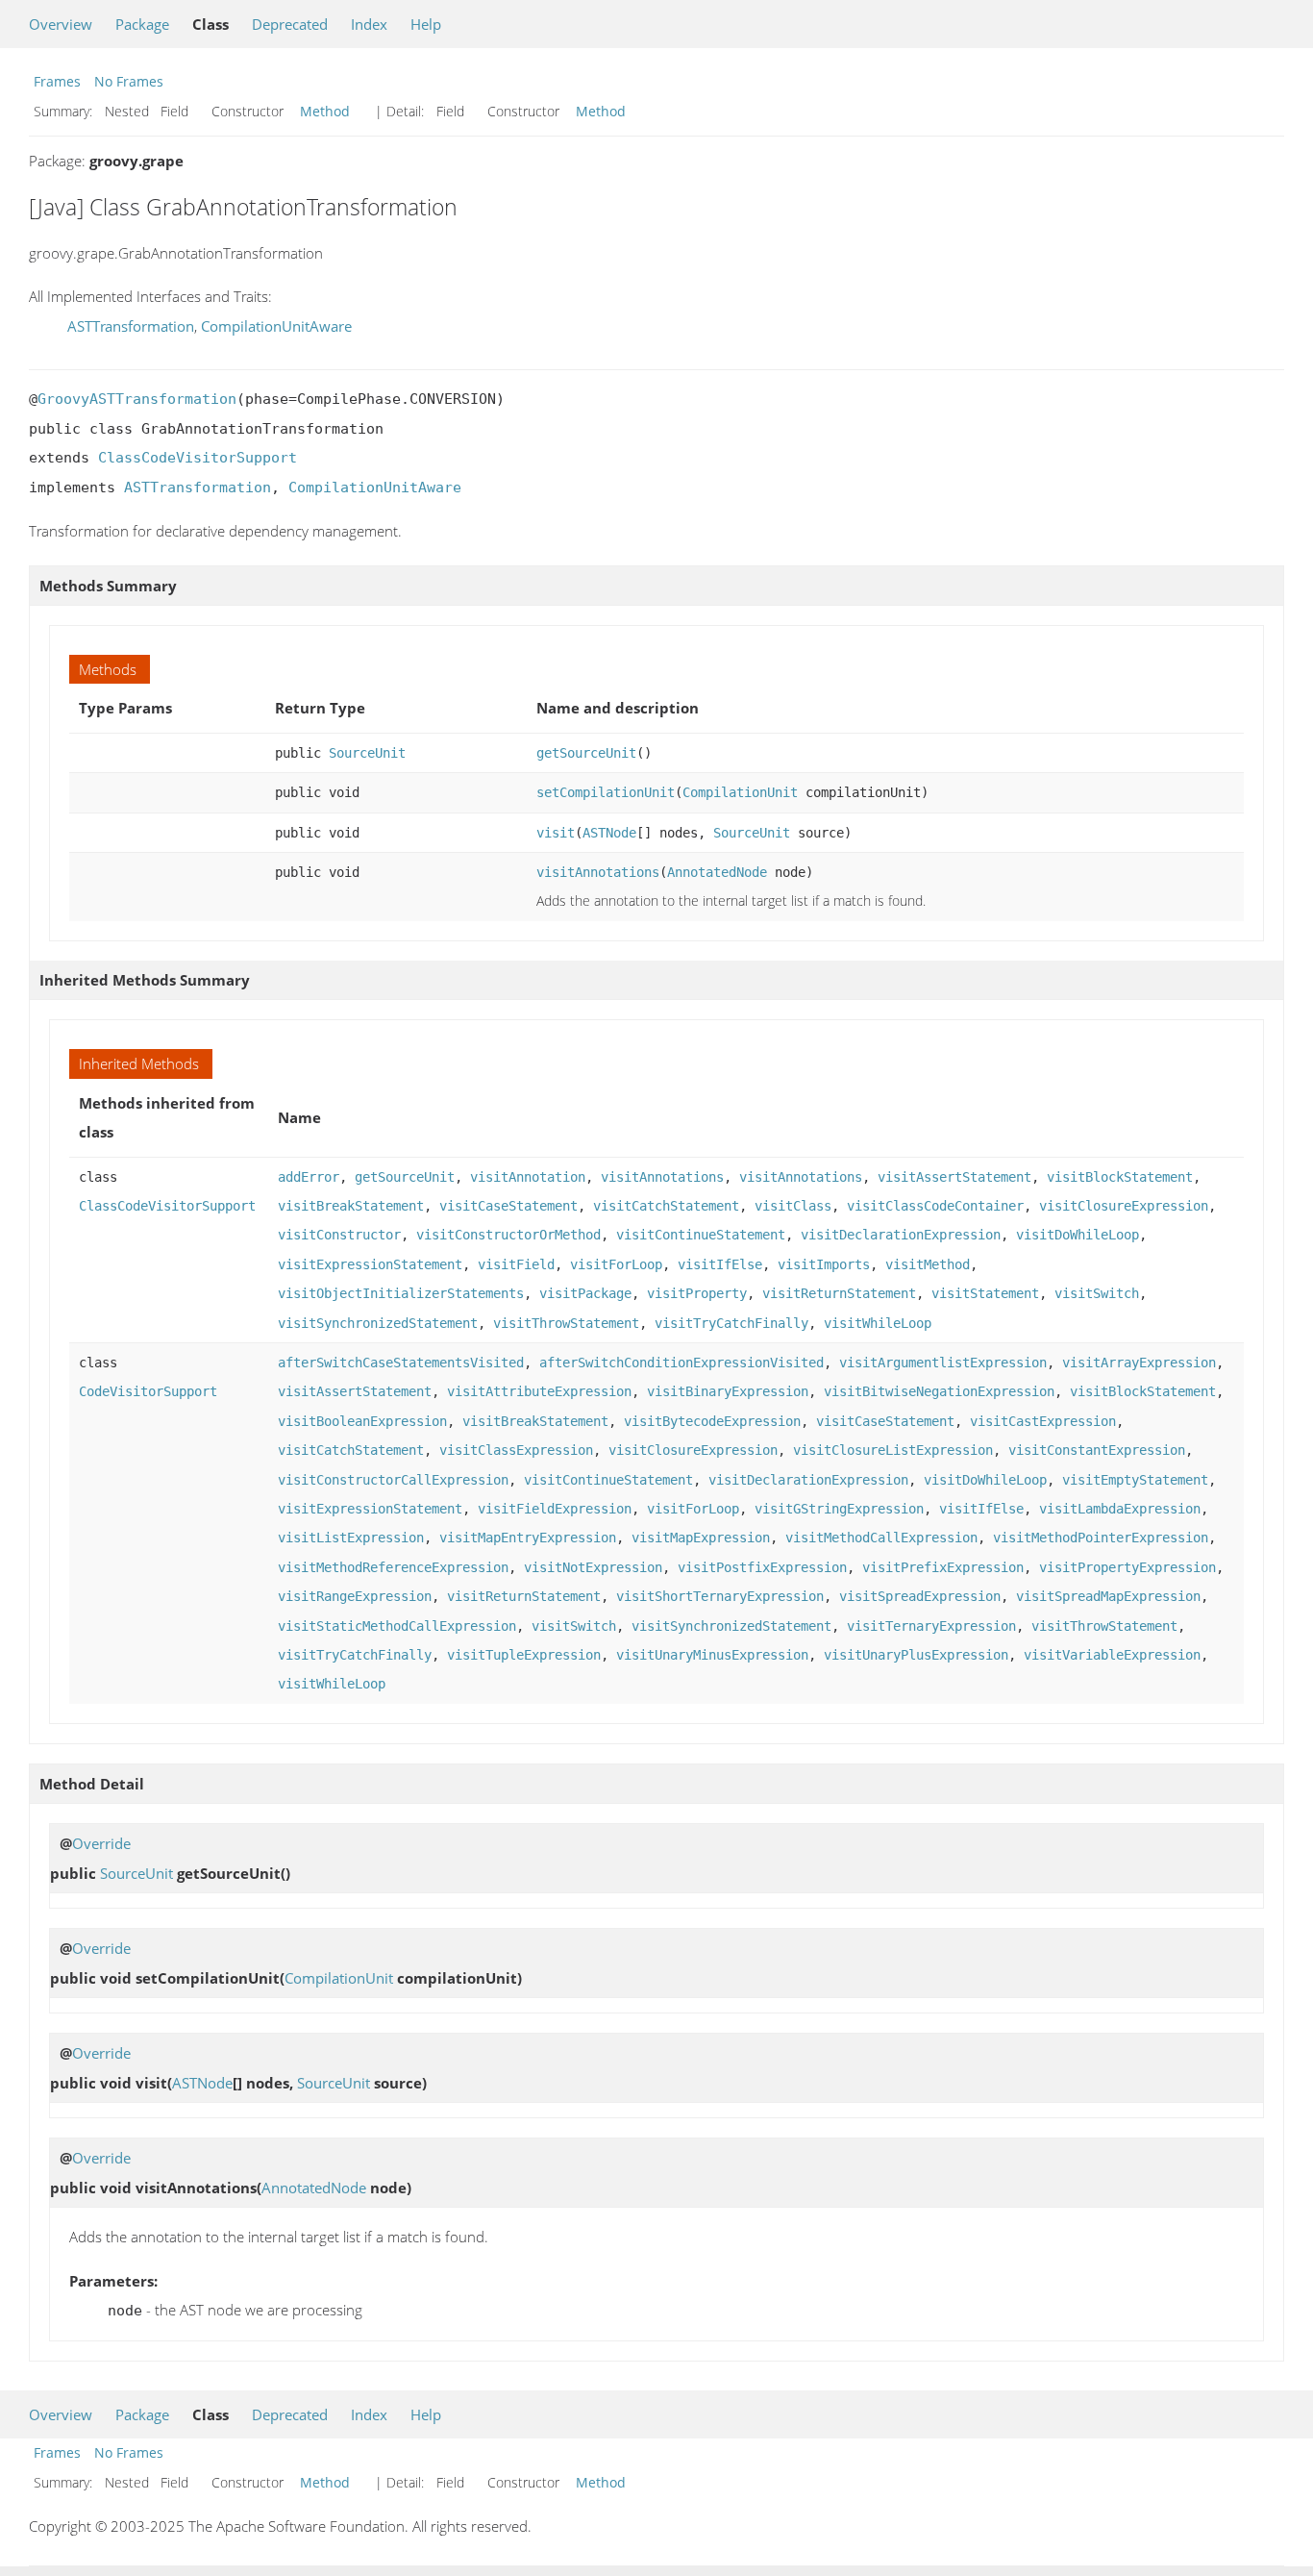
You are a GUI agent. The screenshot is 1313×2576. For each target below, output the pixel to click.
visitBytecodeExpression (712, 1421)
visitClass (793, 1206)
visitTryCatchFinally (731, 1323)
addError (309, 1177)
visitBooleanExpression (362, 1421)
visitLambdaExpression (1120, 1509)
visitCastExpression (1043, 1421)
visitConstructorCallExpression (393, 1480)
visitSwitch (1097, 1293)
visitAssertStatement (954, 1177)
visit (556, 833)
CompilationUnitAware (276, 326)
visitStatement (985, 1293)
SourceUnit (367, 753)
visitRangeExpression (355, 1596)
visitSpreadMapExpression (1108, 1596)
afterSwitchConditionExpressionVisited (681, 1363)
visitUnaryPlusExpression (916, 1655)
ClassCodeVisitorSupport (198, 458)
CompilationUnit (740, 792)
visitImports (824, 1264)
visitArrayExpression (1139, 1363)
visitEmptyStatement (1135, 1480)
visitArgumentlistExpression (943, 1363)
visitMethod (928, 1264)
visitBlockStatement (1120, 1177)
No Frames (129, 81)
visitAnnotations (598, 872)
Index (369, 24)
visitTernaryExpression (931, 1626)
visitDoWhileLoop (1078, 1235)
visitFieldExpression (555, 1509)
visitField (516, 1264)
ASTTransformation (131, 326)
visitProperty (697, 1293)
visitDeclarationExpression (901, 1235)
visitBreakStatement (351, 1206)
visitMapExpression (701, 1538)
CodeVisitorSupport (148, 1391)
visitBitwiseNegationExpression (939, 1391)
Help (426, 24)
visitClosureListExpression (893, 1450)
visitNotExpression (593, 1567)
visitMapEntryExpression (528, 1538)
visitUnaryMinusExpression (712, 1655)
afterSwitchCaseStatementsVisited (401, 1363)
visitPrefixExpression (943, 1567)
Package (142, 24)
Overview (61, 24)
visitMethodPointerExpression (1101, 1538)
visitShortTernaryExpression (720, 1596)
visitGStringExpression (839, 1509)
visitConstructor (339, 1235)
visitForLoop (616, 1264)
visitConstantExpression (1097, 1450)
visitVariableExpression (1112, 1655)
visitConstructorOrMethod (508, 1235)
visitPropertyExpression (1127, 1567)
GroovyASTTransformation (137, 399)
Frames (57, 81)
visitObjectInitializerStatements (401, 1293)
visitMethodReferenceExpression (393, 1567)
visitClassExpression (516, 1450)
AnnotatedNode (717, 872)
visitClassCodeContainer (935, 1206)
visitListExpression (351, 1538)
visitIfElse (720, 1264)
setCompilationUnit (606, 792)
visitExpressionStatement (370, 1264)
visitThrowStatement (566, 1323)
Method (325, 111)
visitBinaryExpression (728, 1391)
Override (101, 1843)
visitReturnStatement (839, 1293)
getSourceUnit (586, 753)
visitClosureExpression (1124, 1206)
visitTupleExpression (524, 1655)
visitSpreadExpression (920, 1596)
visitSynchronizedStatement (378, 1323)
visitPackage (585, 1293)
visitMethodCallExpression (881, 1538)
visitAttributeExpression (539, 1391)
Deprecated (290, 24)
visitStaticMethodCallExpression (397, 1626)
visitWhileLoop (878, 1323)
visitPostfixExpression (762, 1567)
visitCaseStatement (508, 1206)
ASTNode (609, 833)
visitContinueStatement (701, 1235)
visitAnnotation (528, 1177)
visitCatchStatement (666, 1206)
